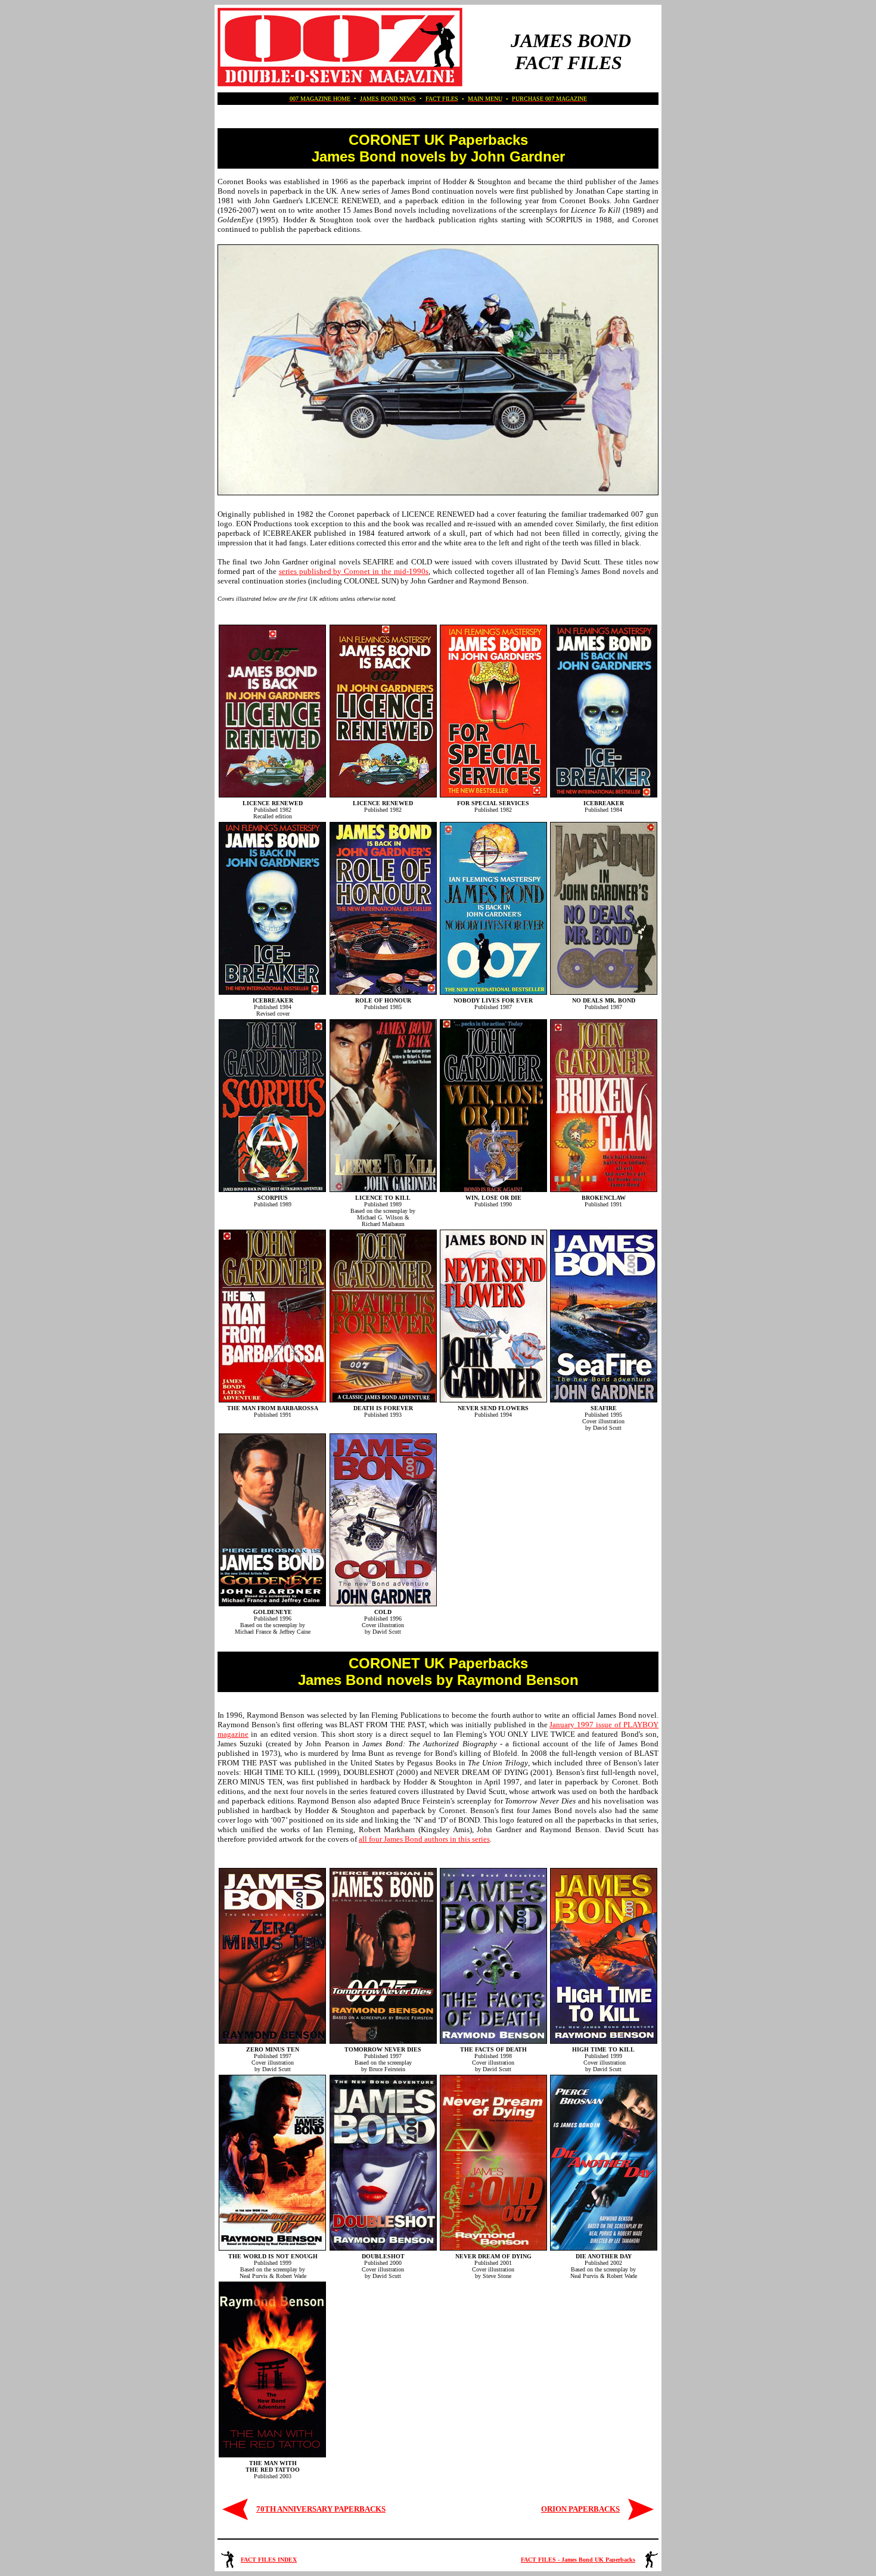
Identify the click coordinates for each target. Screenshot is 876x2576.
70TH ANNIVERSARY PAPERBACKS (321, 2509)
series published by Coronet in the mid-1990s (354, 571)
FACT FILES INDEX (269, 2560)
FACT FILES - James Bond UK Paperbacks (578, 2560)
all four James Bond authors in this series (424, 1839)
